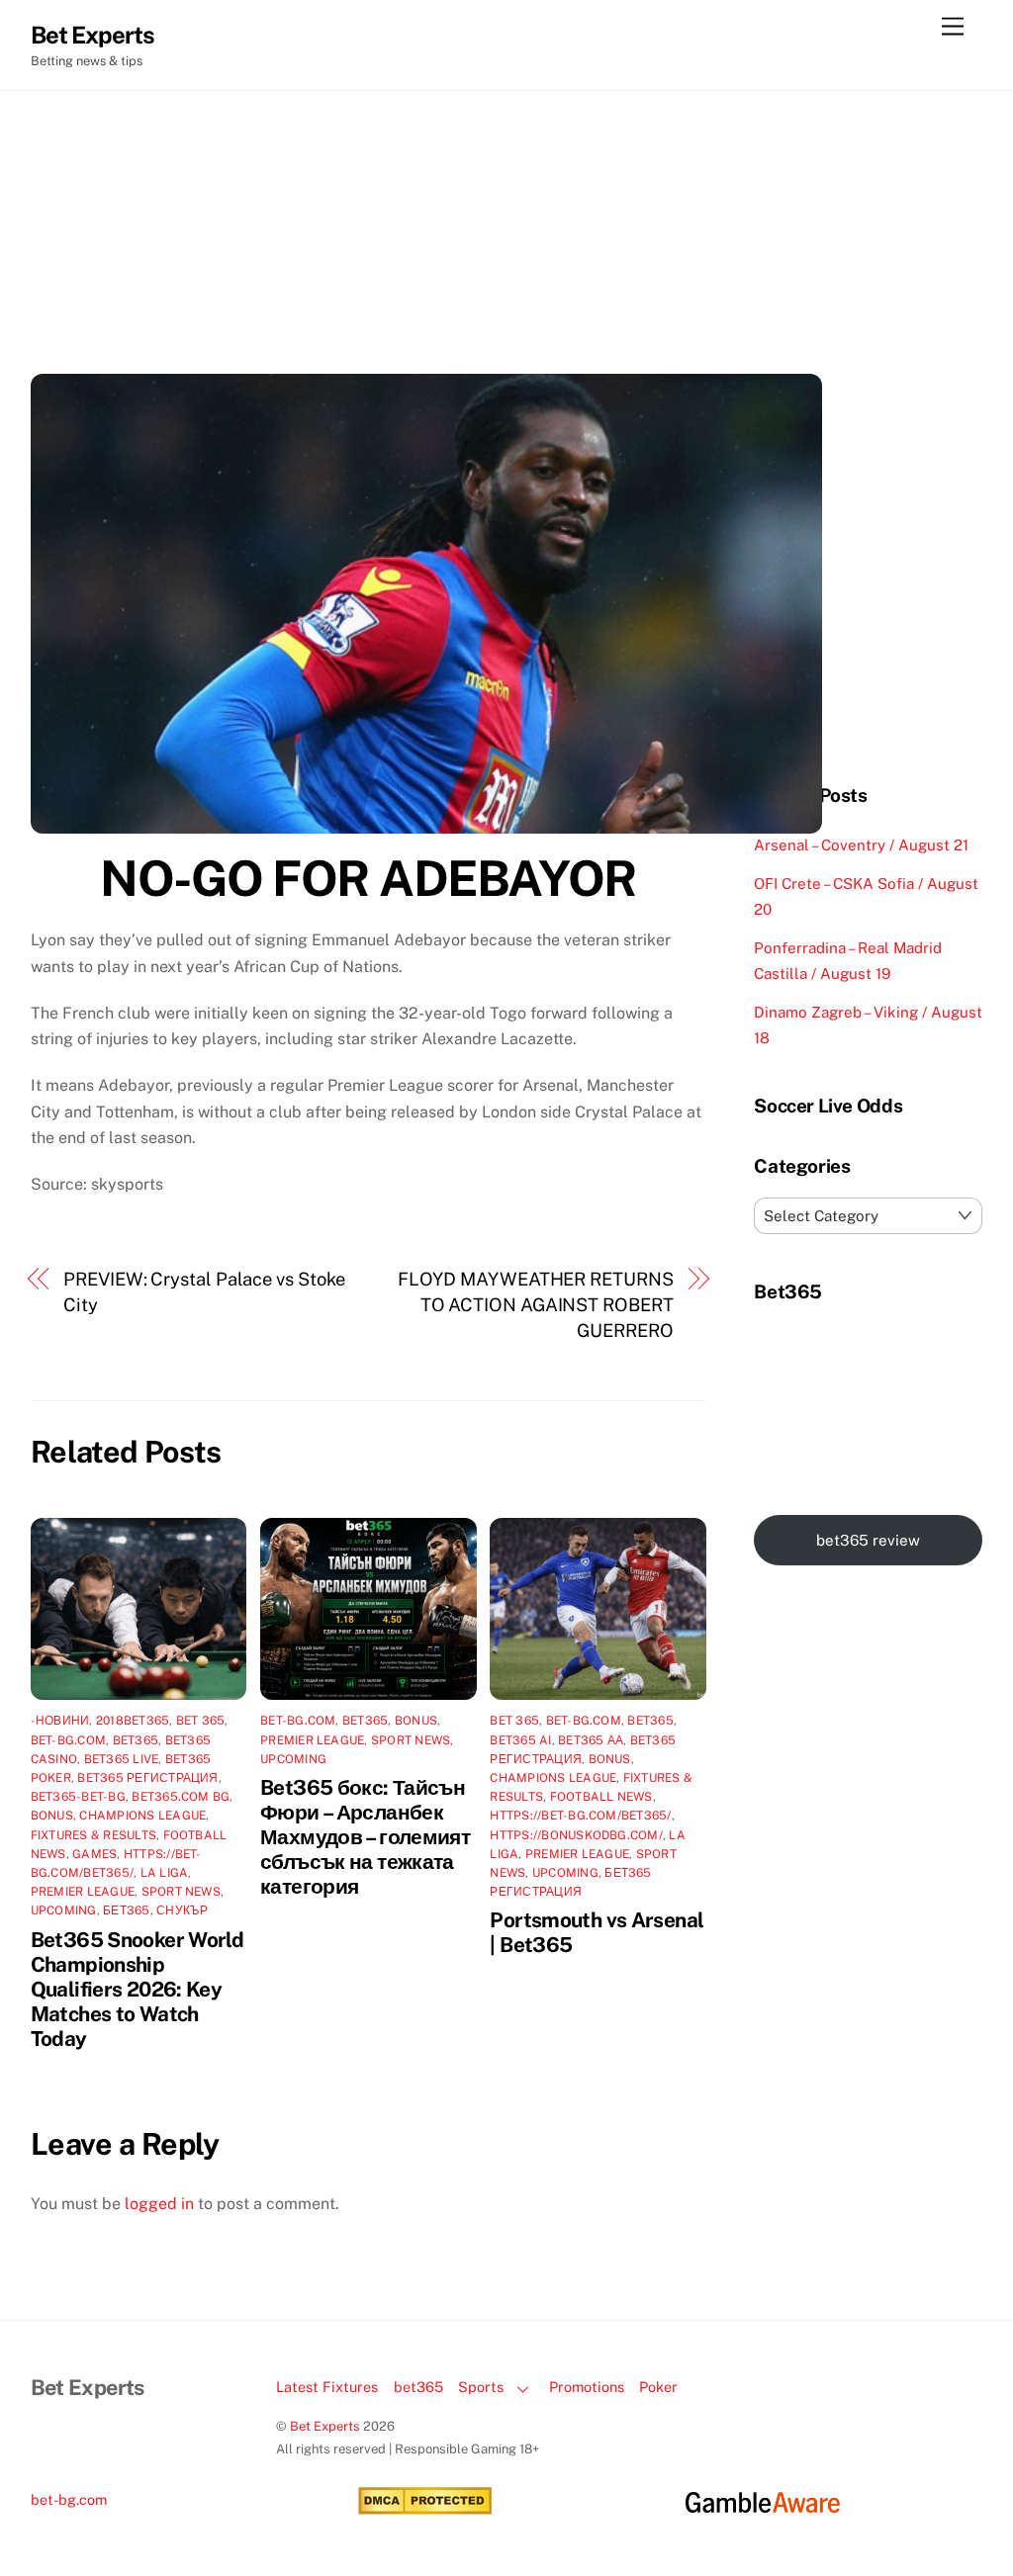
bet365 (418, 2387)
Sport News (181, 1892)
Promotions (587, 2387)
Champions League (142, 1816)
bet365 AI (520, 1740)
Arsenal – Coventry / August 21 (861, 845)
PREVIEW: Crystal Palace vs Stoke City (204, 1292)
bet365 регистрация (147, 1778)
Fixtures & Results (93, 1835)
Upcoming (64, 1910)
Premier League (83, 1892)
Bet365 (136, 1740)
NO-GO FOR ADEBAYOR (368, 878)
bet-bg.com (68, 1740)
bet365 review (868, 1540)
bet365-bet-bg (78, 1797)
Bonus (52, 1816)
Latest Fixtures (327, 2387)
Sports (481, 2387)
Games (94, 1854)
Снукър (182, 1910)
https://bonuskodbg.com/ (576, 1835)
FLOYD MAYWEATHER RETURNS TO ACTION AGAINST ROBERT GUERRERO (536, 1305)
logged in (159, 2204)
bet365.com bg (181, 1797)
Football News (601, 1797)
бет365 (126, 1910)
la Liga (165, 1873)
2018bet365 (133, 1721)
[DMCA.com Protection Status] (425, 2509)
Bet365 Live (122, 1759)
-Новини (60, 1721)
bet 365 (201, 1721)
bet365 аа (591, 1740)
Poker (658, 2387)
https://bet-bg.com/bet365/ (580, 1816)
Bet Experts (325, 2426)
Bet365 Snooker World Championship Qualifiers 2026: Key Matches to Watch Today (138, 1989)
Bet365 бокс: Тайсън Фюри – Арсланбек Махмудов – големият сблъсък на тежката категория (365, 1837)
